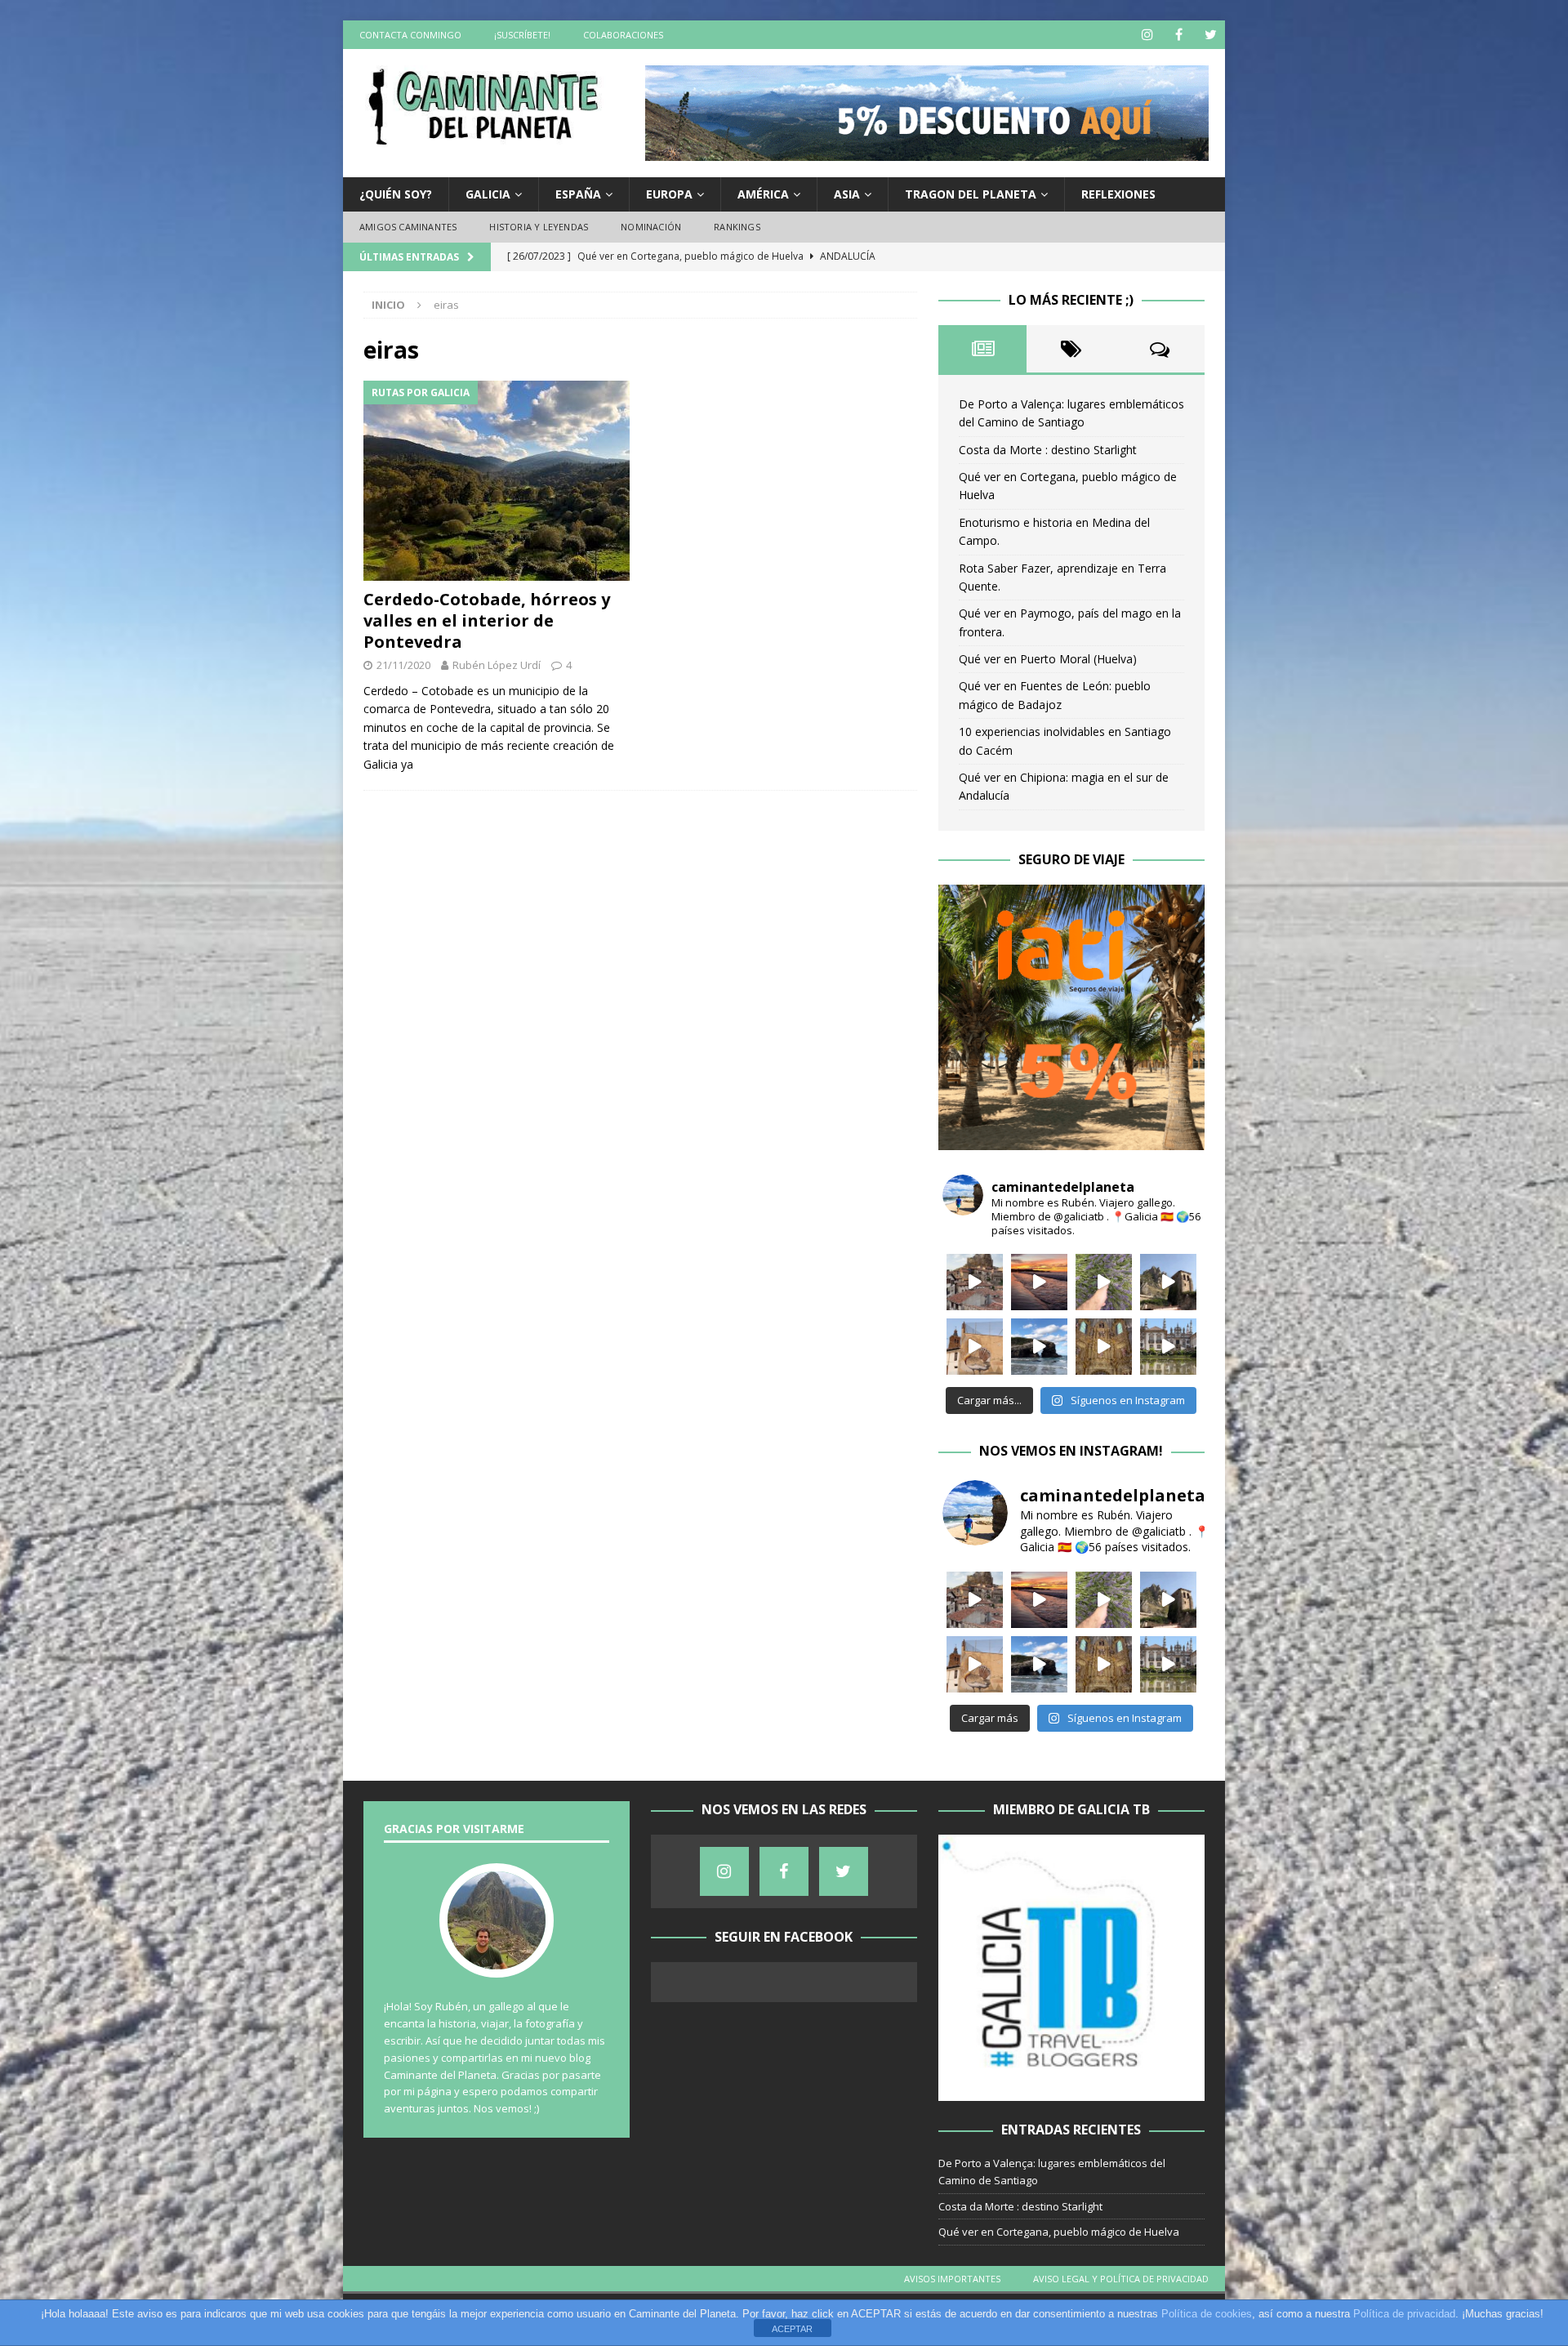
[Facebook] (1179, 35)
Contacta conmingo (410, 35)
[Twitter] (1211, 35)
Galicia (488, 194)
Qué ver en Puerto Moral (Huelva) (1048, 659)
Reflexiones (1118, 194)
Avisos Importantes (952, 2279)
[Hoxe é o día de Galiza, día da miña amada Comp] (1039, 1347)
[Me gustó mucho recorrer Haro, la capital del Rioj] (1104, 1347)
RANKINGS (737, 227)
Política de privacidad (1404, 2314)
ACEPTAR (792, 2329)
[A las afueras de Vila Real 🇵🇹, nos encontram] (1168, 1347)
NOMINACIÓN (651, 227)
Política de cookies (1207, 2314)
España (578, 194)
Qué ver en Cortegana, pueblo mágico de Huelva (1059, 2232)
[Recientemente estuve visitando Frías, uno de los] (975, 1282)
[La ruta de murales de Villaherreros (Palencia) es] (975, 1347)
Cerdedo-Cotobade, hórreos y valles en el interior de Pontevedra (487, 620)
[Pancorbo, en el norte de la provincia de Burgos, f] (1168, 1282)
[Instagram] (1147, 35)
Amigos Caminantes (408, 227)
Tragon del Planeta (971, 194)
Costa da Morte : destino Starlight (1048, 450)
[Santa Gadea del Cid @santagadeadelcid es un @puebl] (1104, 1282)
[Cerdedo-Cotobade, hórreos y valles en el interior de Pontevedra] (497, 481)
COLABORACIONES (623, 35)
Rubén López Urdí (497, 665)
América (763, 194)
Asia (847, 194)
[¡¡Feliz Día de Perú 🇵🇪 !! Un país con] (1039, 1282)
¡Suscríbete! (522, 35)
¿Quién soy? (396, 194)
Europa (669, 194)
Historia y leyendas (539, 227)
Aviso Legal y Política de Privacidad (1121, 2279)
